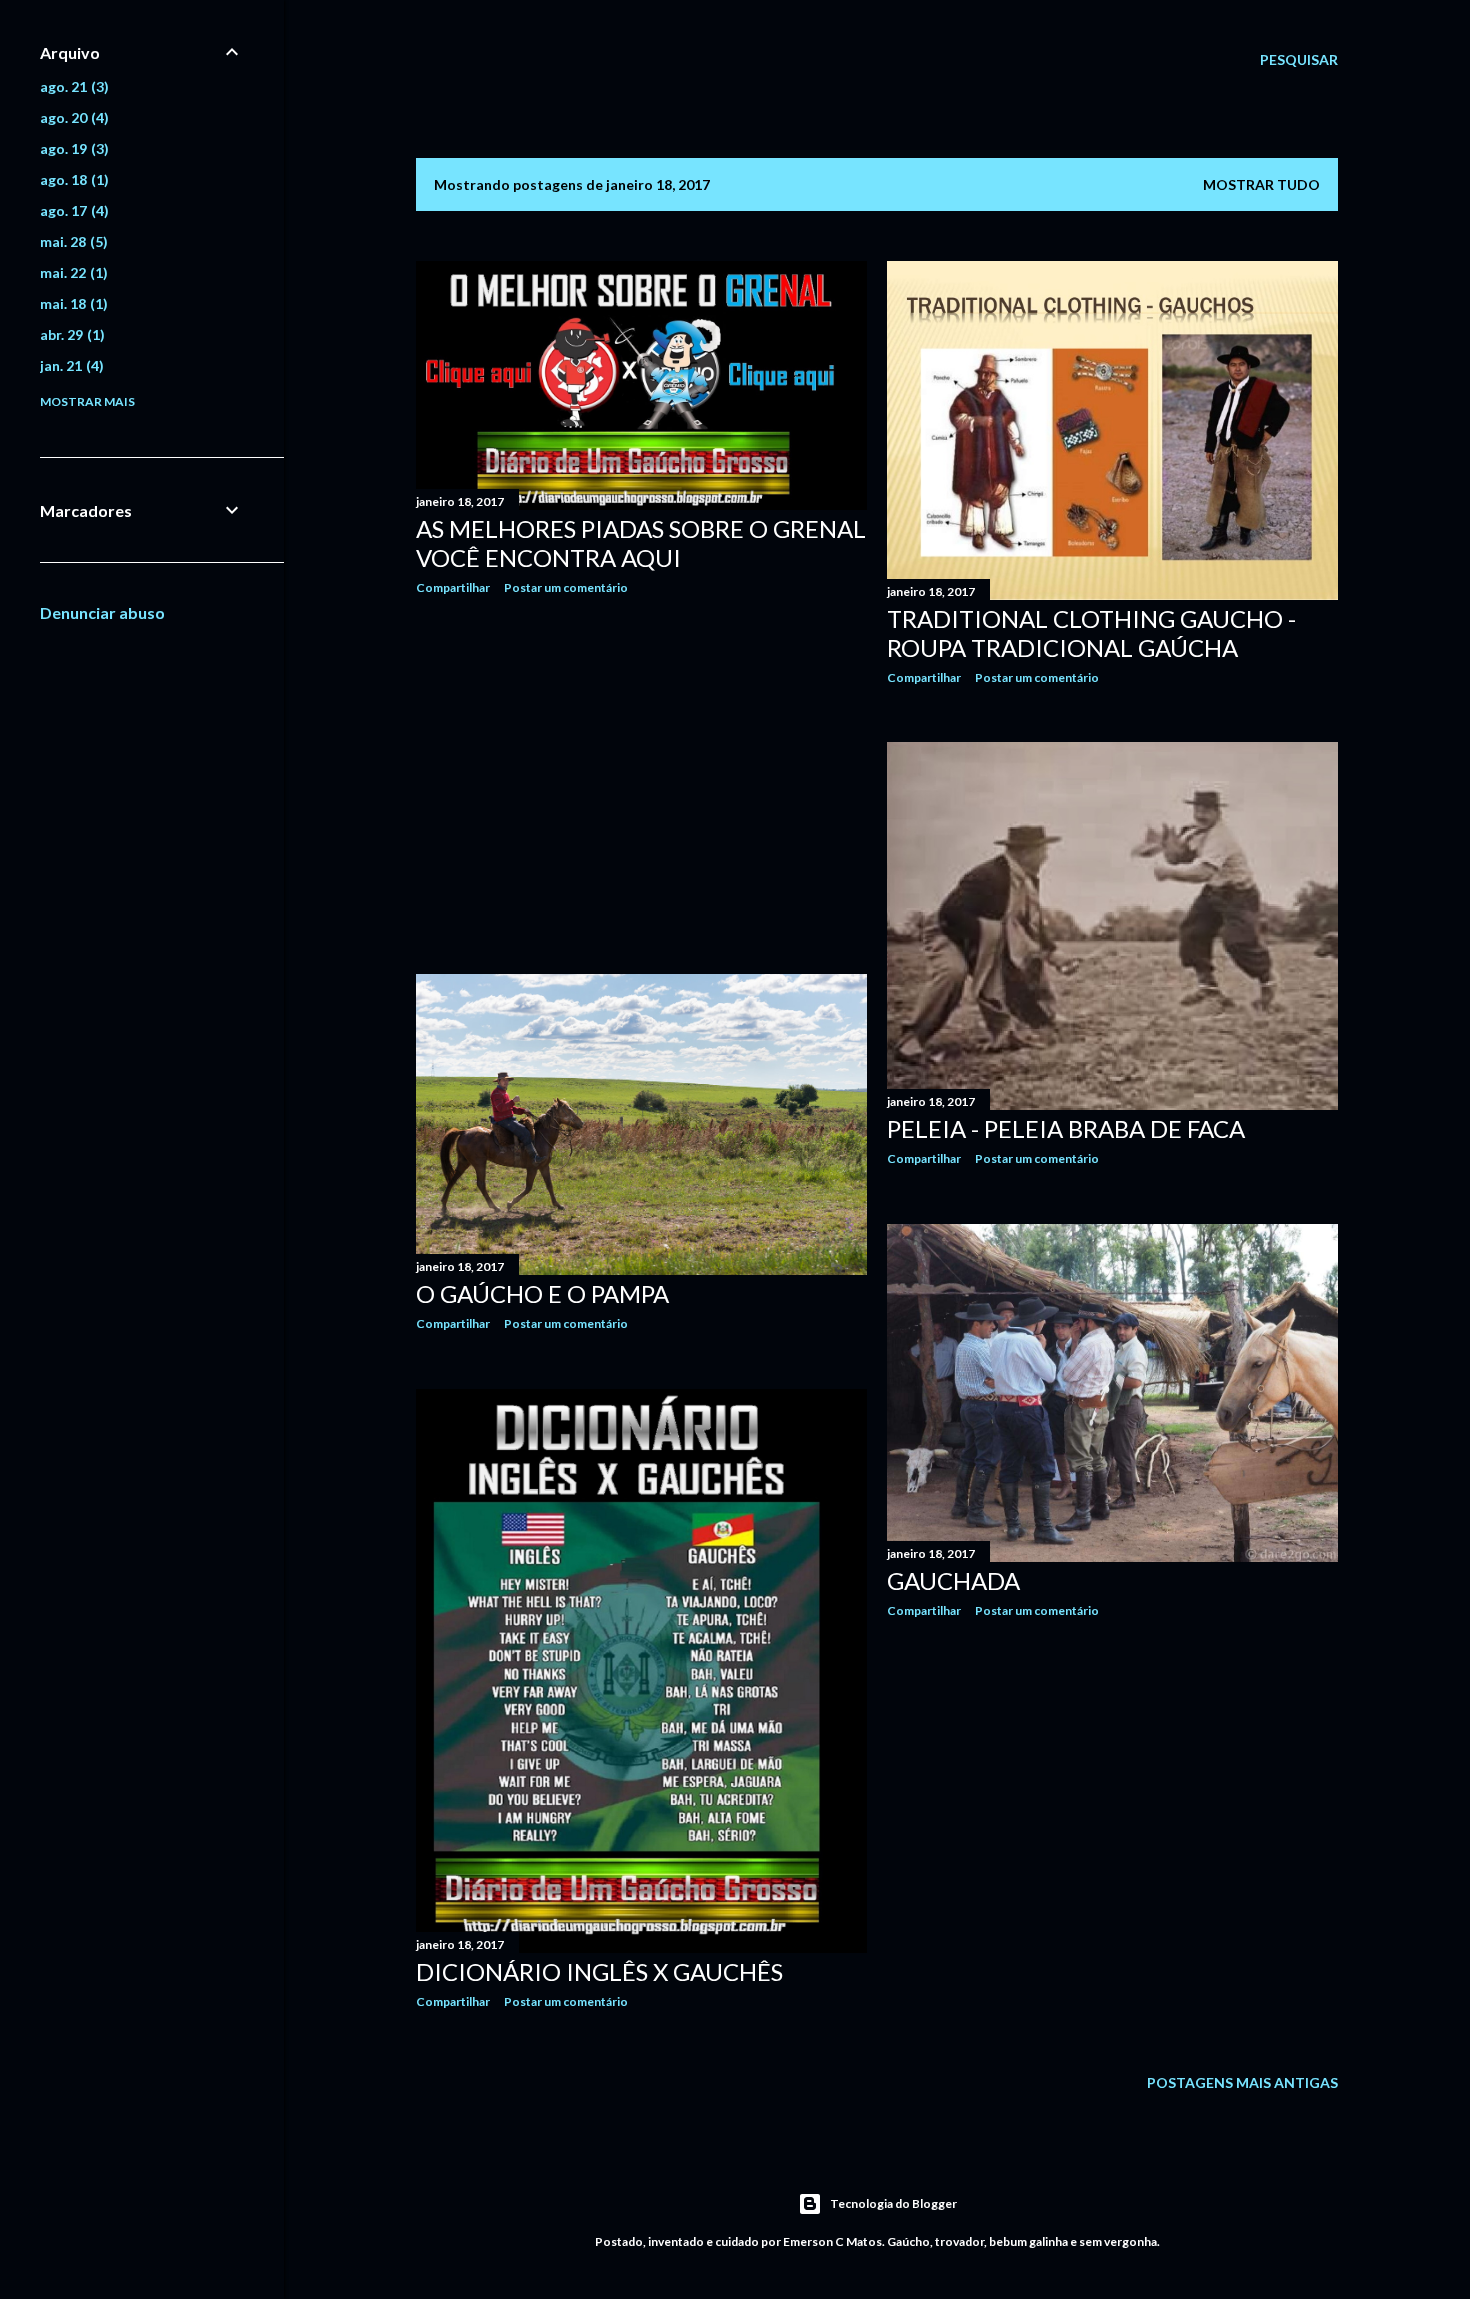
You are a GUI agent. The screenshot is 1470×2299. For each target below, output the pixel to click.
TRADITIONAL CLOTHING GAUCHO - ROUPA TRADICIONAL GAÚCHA (1091, 633)
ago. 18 (72, 179)
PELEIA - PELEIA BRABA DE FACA (1066, 1128)
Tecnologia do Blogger (893, 2203)
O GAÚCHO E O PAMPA (542, 1293)
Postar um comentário (566, 587)
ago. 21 (72, 86)
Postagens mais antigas (1242, 2082)
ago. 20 (72, 117)
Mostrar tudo (1261, 184)
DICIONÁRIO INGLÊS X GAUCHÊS (599, 1971)
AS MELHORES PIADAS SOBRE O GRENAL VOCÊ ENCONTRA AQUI (641, 543)
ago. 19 (72, 148)
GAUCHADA (953, 1580)
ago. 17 (72, 210)
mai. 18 (71, 303)
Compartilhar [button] (453, 587)
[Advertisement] (641, 785)
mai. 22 (71, 272)
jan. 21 (69, 365)
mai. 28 (71, 241)
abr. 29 (70, 334)
